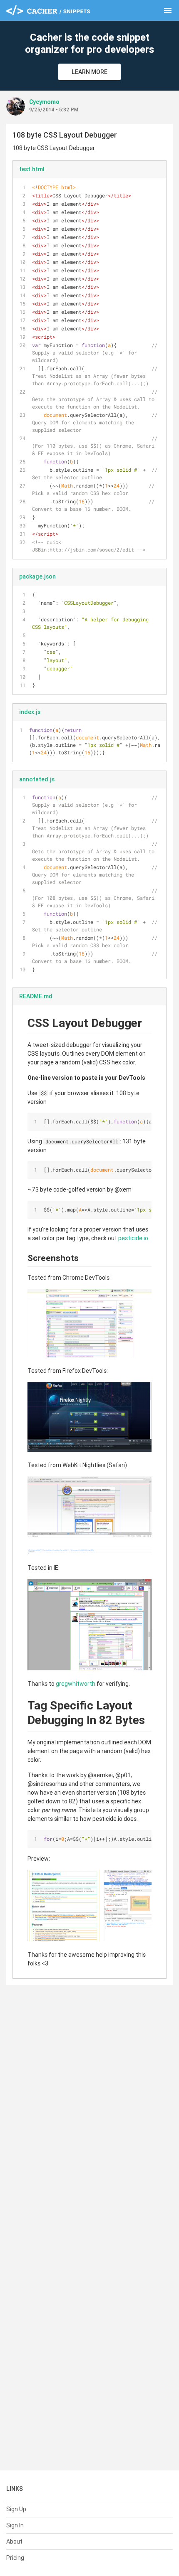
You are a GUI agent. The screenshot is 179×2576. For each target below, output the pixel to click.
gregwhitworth (76, 1684)
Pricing (15, 2558)
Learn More (89, 72)
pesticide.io (133, 1238)
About (14, 2542)
